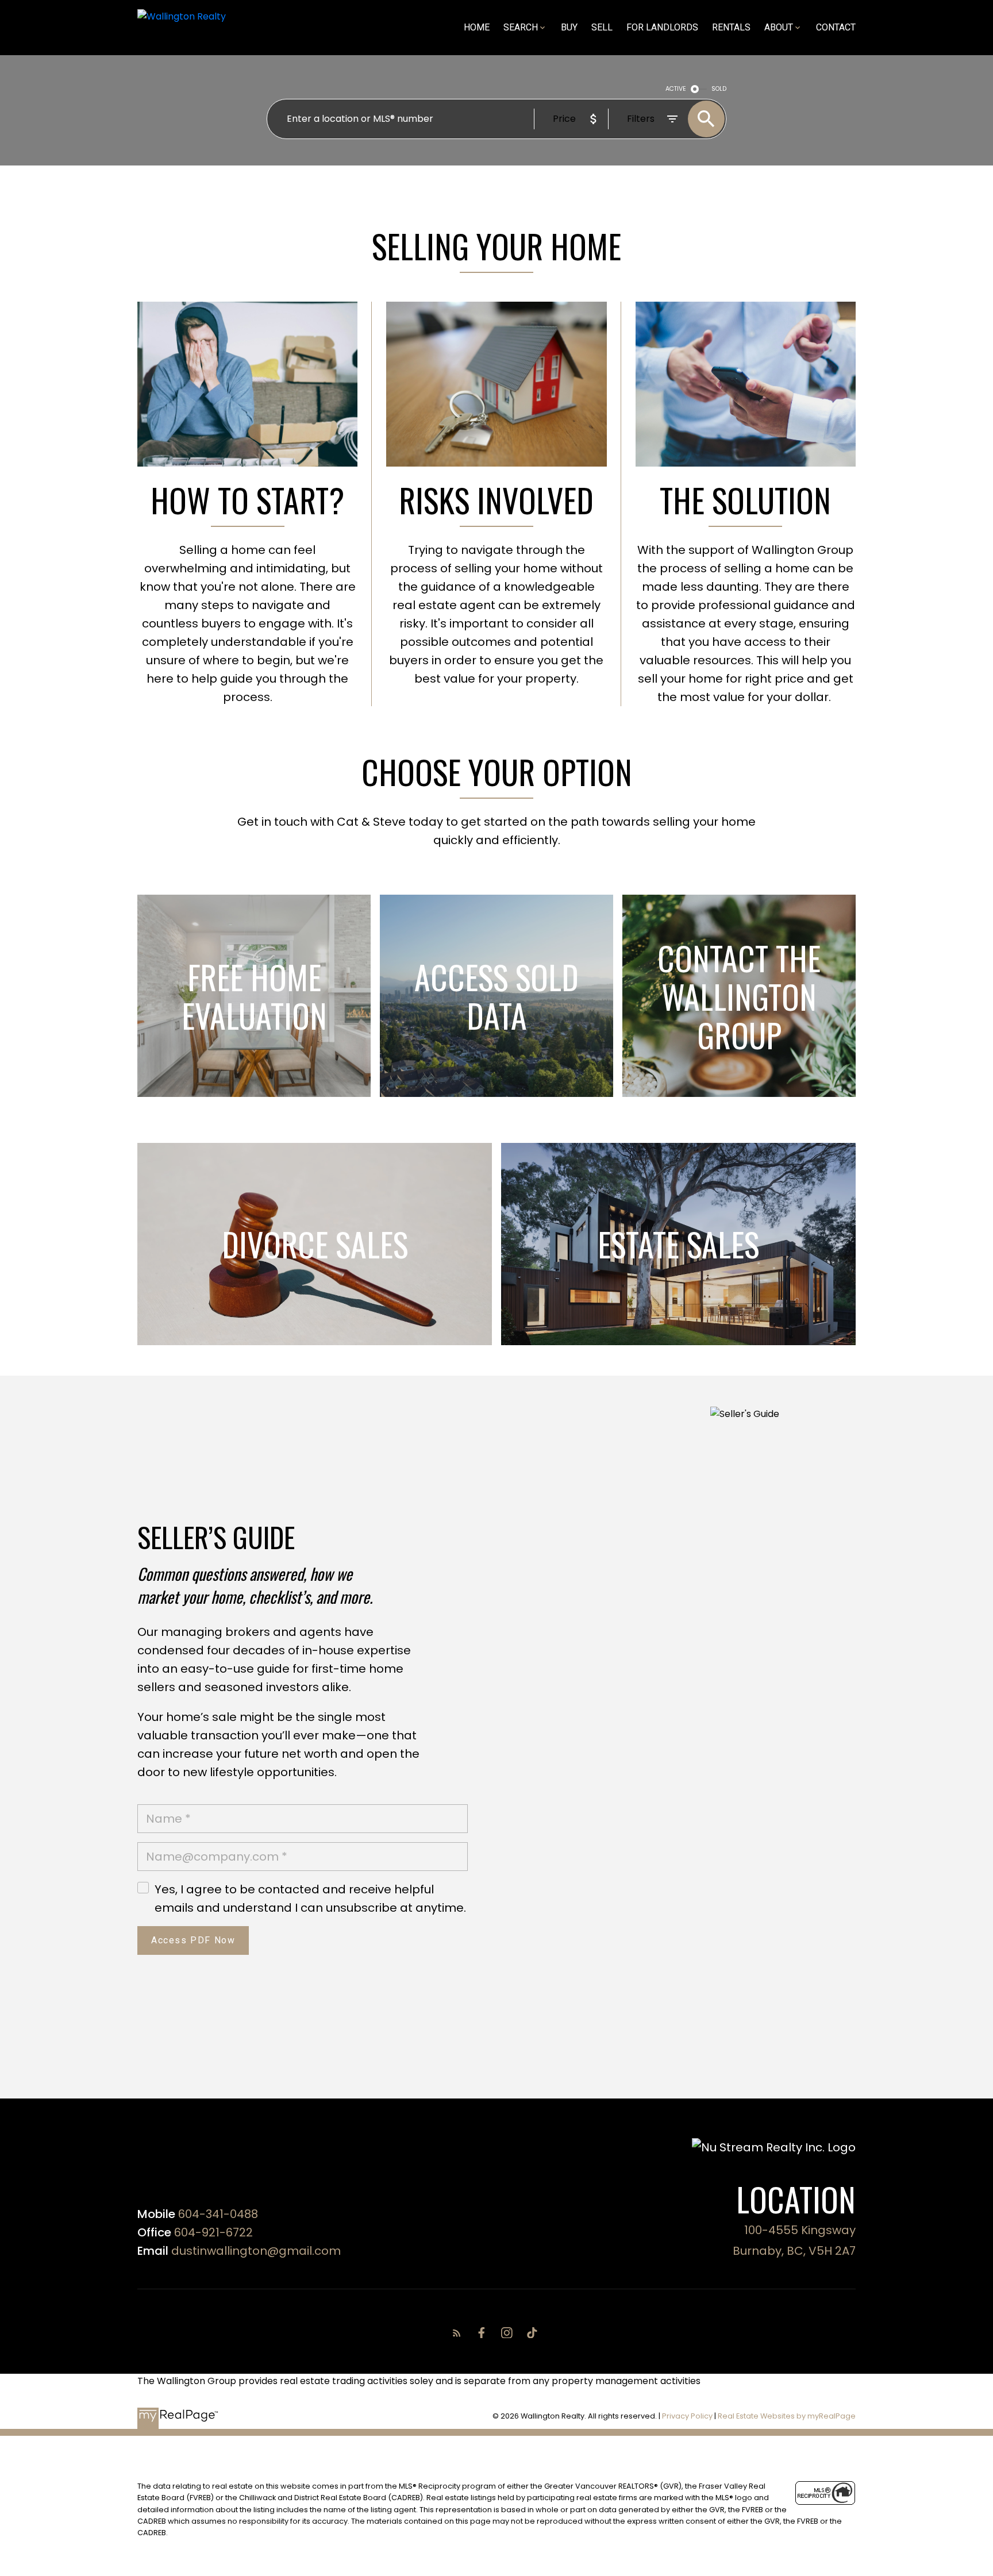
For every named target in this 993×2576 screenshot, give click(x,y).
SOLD (719, 89)
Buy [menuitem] (569, 27)
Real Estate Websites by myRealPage (787, 2416)
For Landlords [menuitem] (662, 27)
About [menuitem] (779, 27)
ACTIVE (676, 89)
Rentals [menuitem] (731, 27)
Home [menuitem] (477, 27)
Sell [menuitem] (602, 27)
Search (521, 27)
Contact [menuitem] (836, 27)
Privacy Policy (687, 2416)
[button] (459, 2333)
